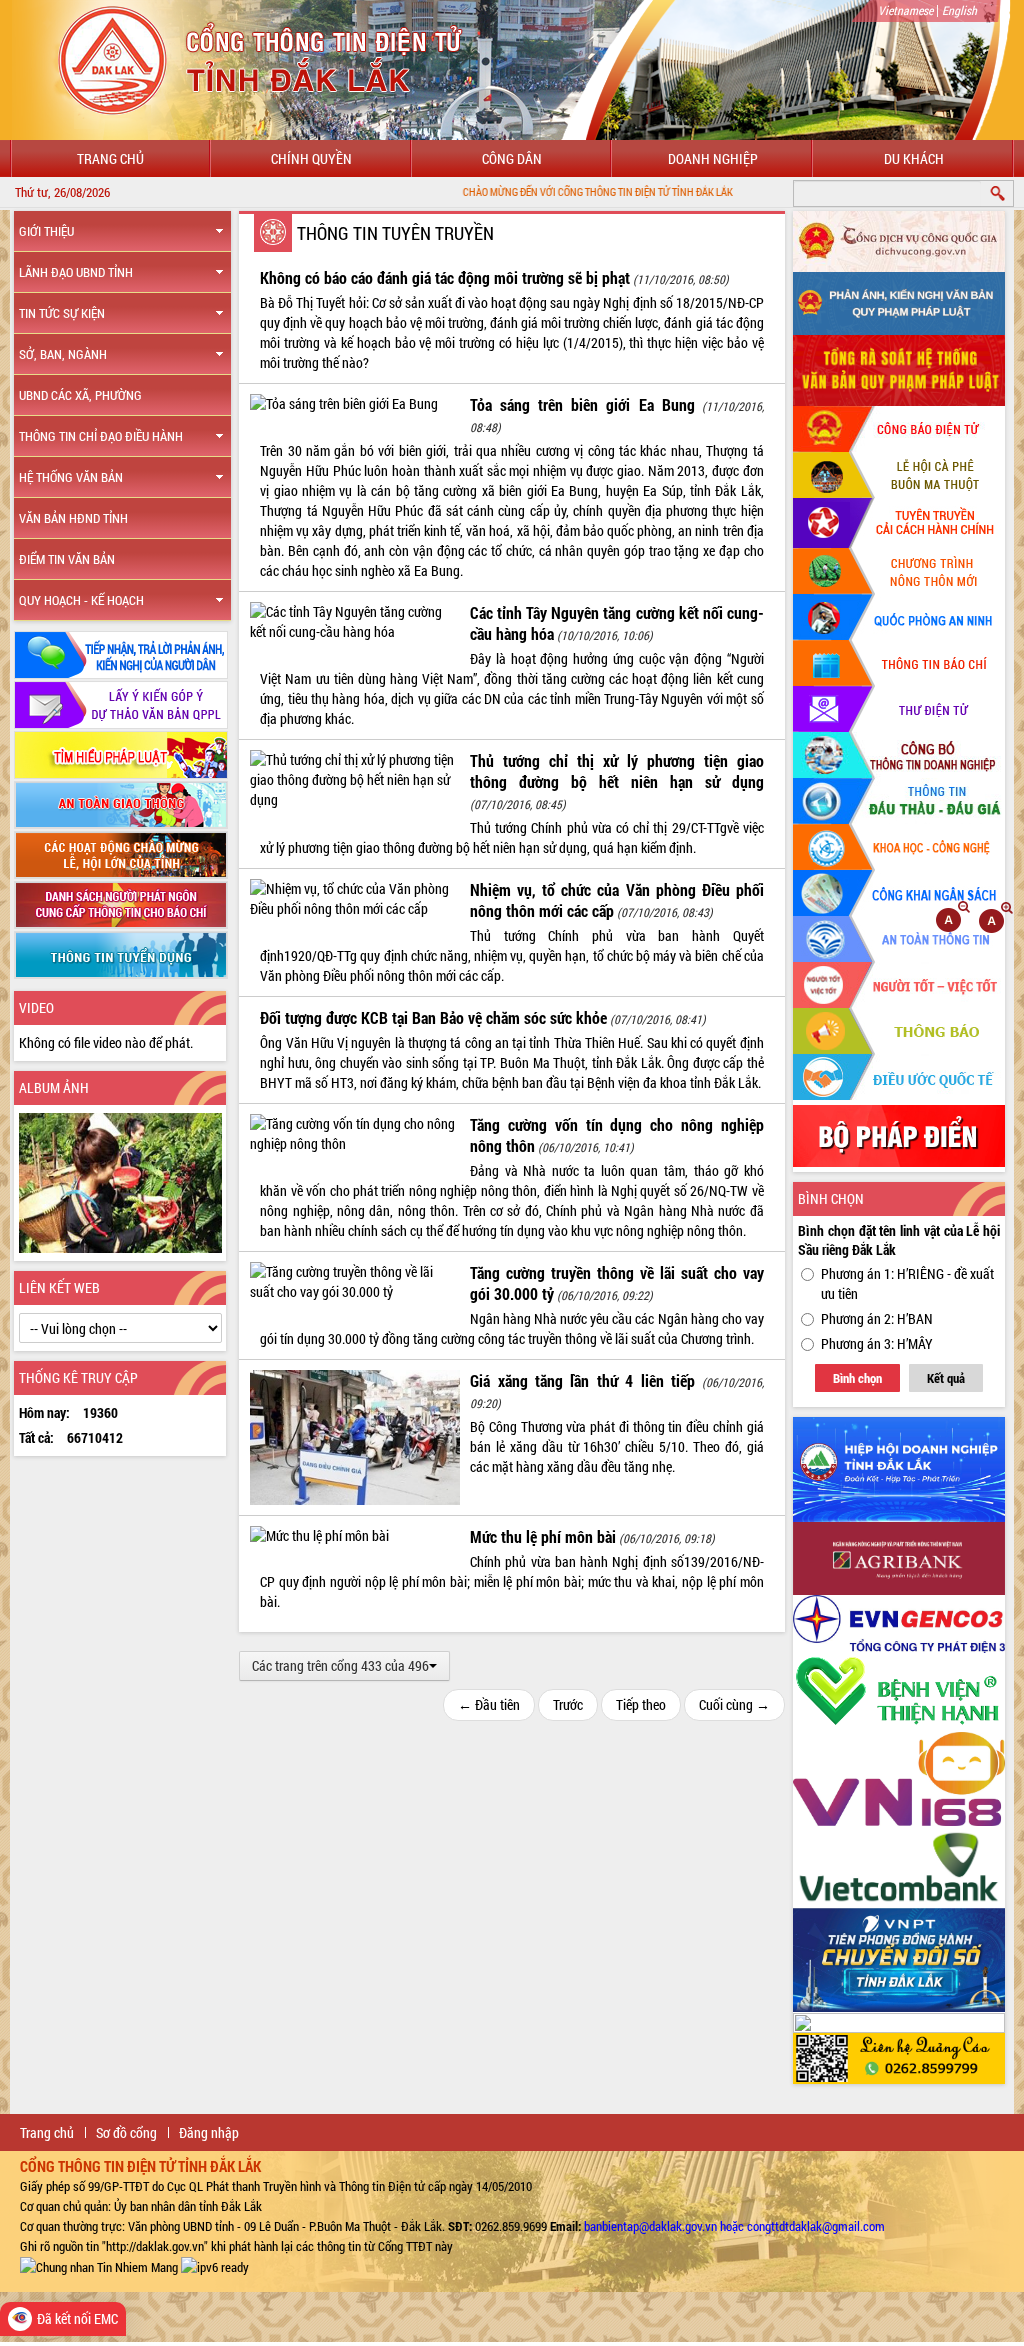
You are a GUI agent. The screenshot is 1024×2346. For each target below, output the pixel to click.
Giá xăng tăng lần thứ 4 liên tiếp (582, 1380)
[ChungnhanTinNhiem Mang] (99, 2266)
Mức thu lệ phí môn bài (543, 1536)
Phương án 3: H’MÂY (877, 1343)
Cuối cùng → (734, 1704)
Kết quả (946, 1378)
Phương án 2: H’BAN (877, 1318)
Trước (568, 1704)
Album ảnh (54, 1087)
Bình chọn (857, 1378)
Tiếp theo (641, 1704)
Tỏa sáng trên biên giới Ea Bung (582, 404)
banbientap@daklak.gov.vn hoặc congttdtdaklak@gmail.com (734, 2226)
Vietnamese (905, 10)
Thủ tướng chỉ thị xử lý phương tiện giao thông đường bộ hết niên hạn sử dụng (617, 771)
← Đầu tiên (489, 1704)
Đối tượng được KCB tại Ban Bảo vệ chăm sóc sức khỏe (433, 1017)
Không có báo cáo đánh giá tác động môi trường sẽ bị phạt (445, 277)
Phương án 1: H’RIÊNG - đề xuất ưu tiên (907, 1283)
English (959, 10)
